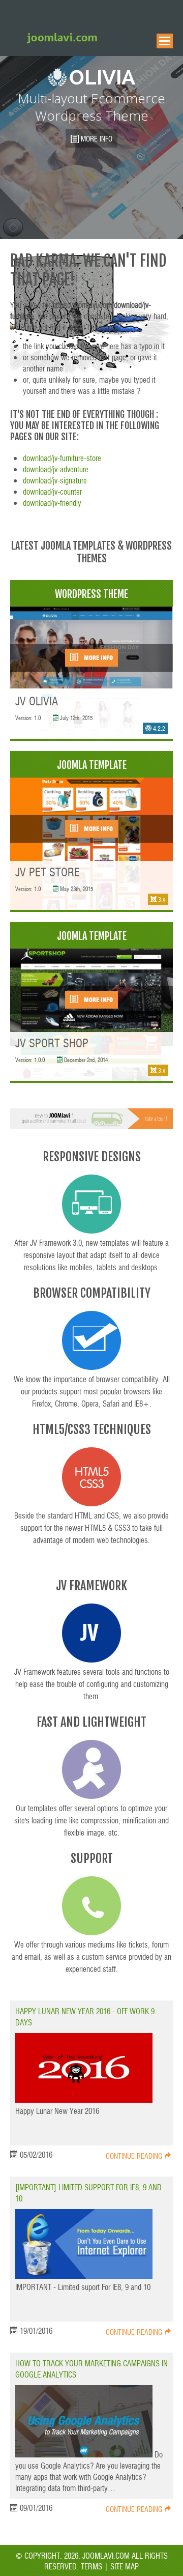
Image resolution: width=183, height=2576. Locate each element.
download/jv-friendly (52, 503)
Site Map (124, 2566)
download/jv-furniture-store (62, 458)
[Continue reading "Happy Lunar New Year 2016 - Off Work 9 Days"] (84, 2099)
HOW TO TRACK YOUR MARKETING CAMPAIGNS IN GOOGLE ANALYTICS (91, 2369)
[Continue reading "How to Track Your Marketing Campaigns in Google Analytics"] (85, 2454)
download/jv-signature (55, 480)
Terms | (95, 2566)
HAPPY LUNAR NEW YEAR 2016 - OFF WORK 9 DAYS (85, 2016)
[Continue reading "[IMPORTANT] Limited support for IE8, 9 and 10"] (84, 2276)
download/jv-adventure (56, 469)
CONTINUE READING (135, 2156)
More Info (98, 657)
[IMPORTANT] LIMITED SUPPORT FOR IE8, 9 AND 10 (88, 2193)
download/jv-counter (52, 491)
